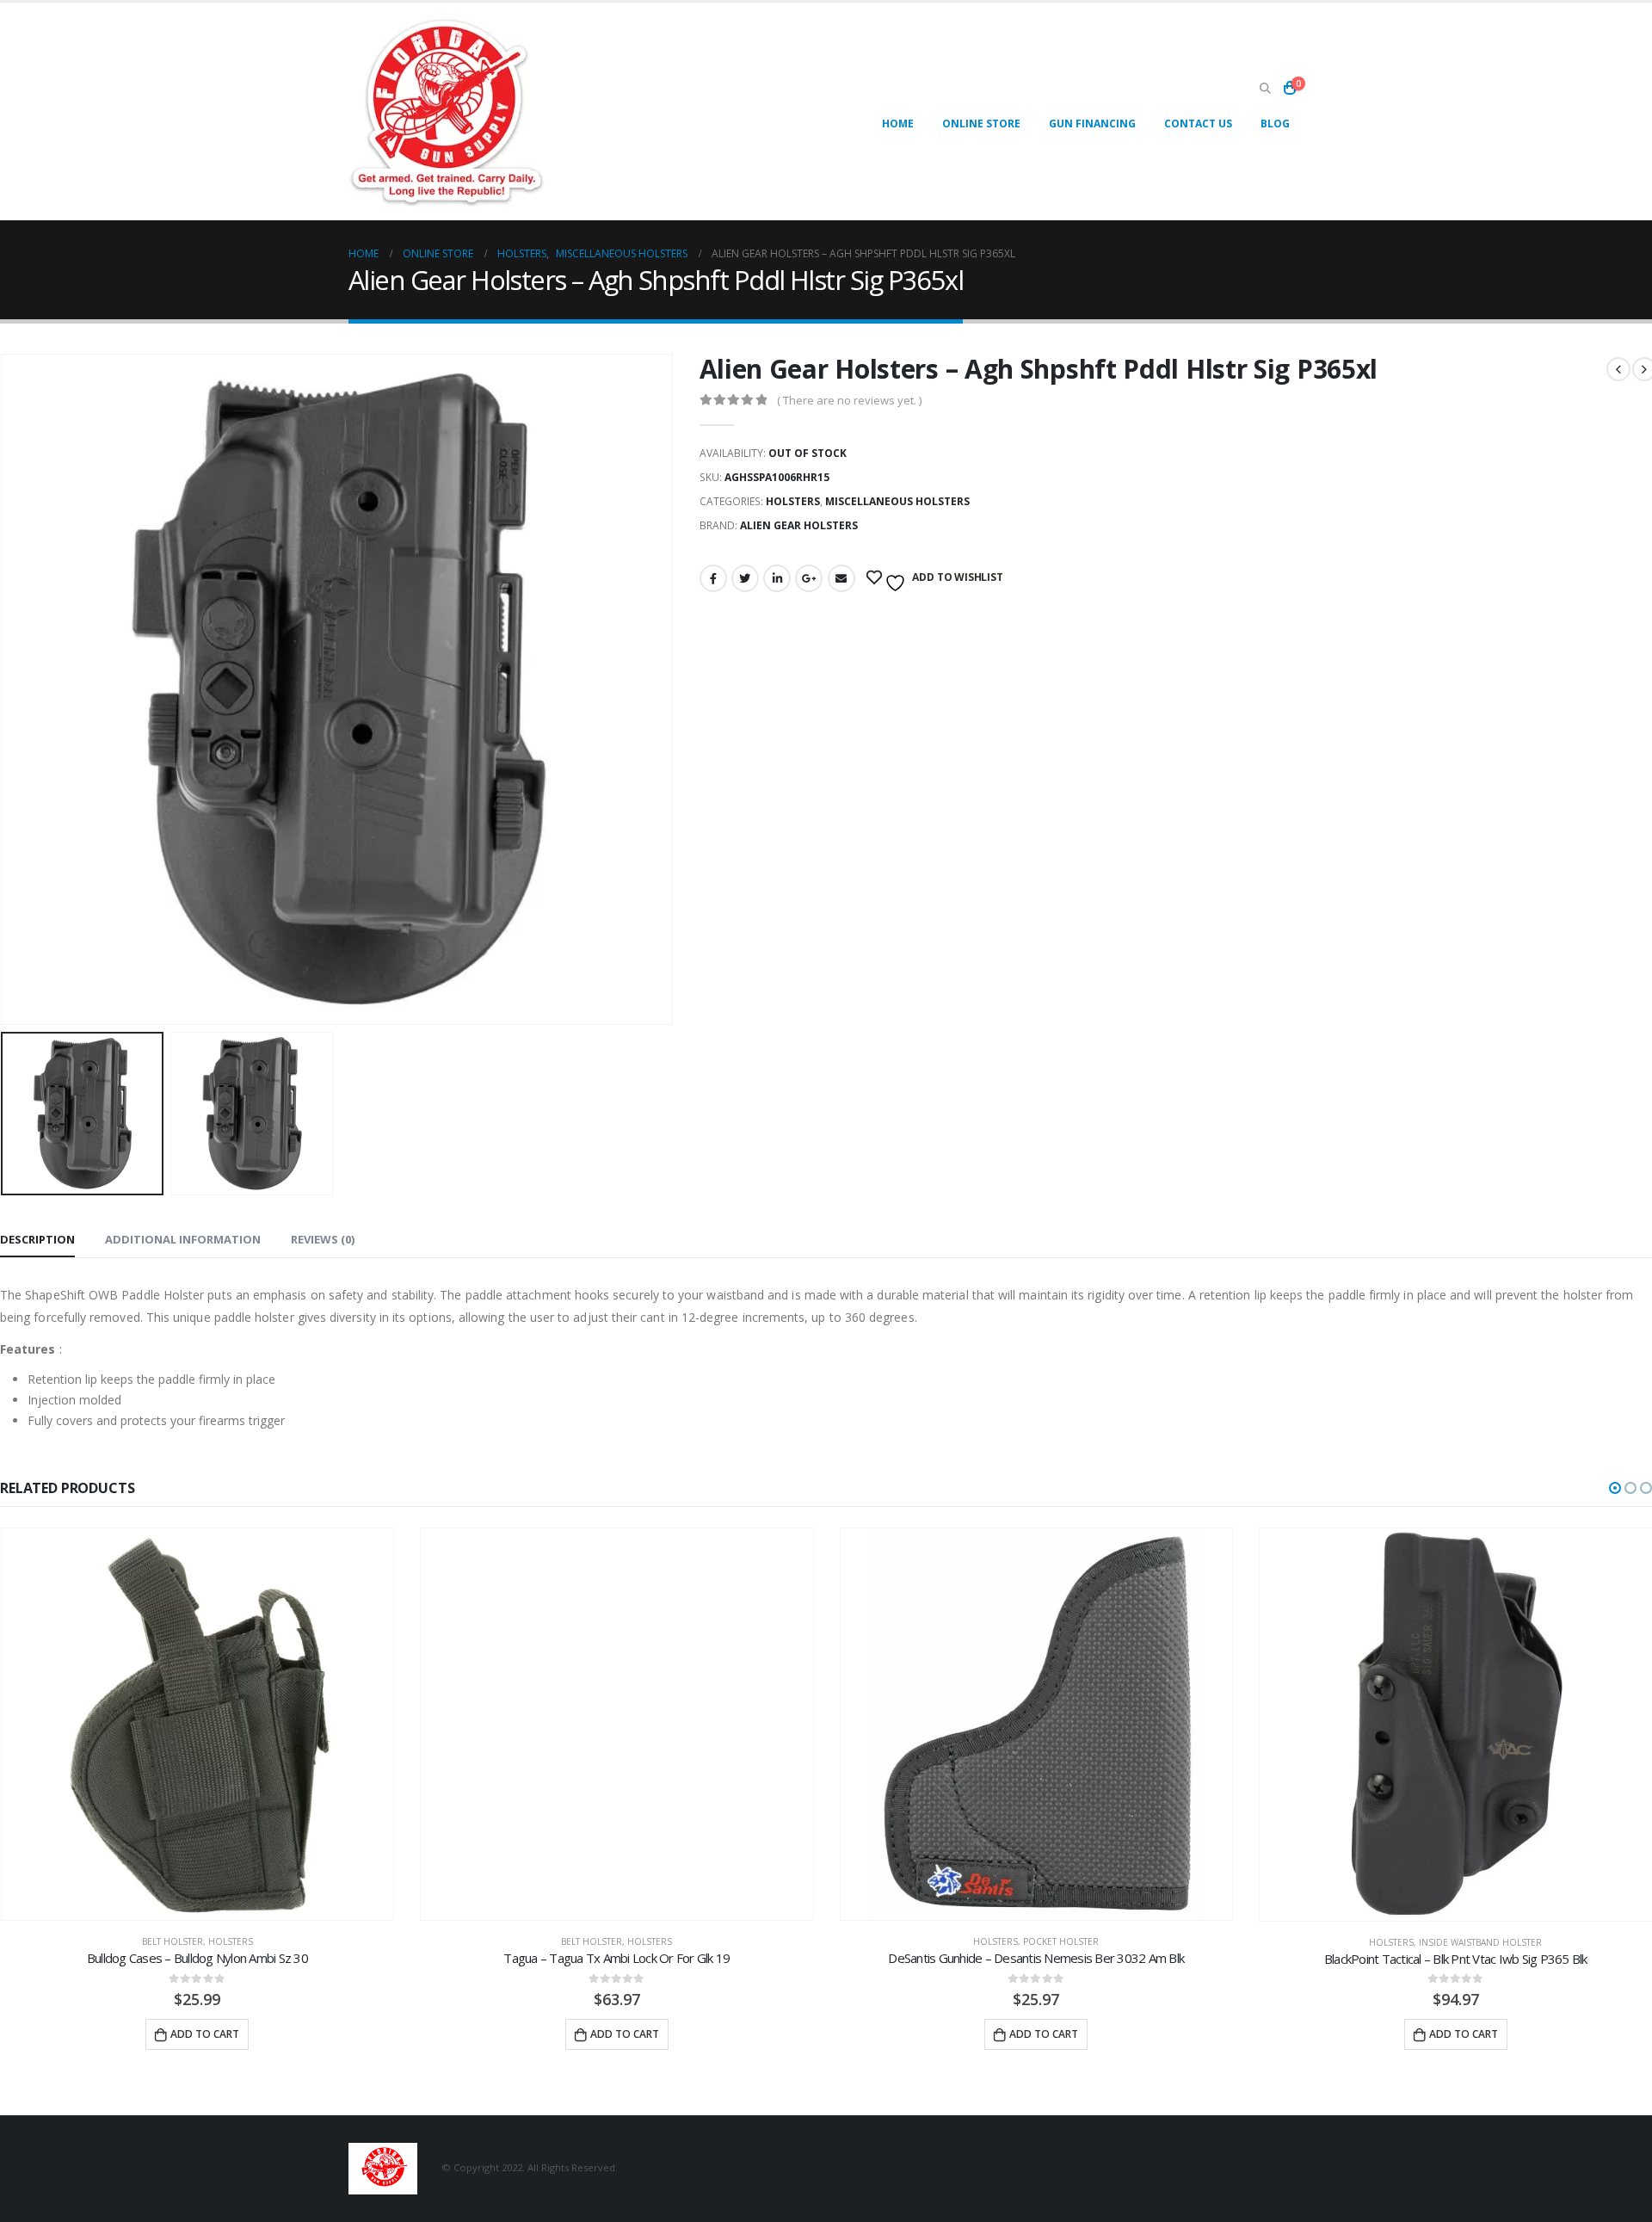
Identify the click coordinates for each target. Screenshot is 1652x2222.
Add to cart (205, 2034)
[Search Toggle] (1265, 89)
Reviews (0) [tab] (323, 1239)
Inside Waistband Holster (1480, 1942)
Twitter (745, 578)
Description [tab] (37, 1239)
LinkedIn (777, 578)
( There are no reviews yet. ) (849, 400)
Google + (809, 578)
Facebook (713, 578)
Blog (1275, 123)
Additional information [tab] (183, 1239)
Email (841, 578)
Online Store (981, 123)
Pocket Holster (1061, 1942)
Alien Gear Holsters (799, 525)
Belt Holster (173, 1942)
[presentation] (669, 689)
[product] (198, 1725)
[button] (1615, 1488)
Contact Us (1198, 123)
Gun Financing (1092, 123)
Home (898, 123)
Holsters (793, 501)
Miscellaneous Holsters (897, 501)
